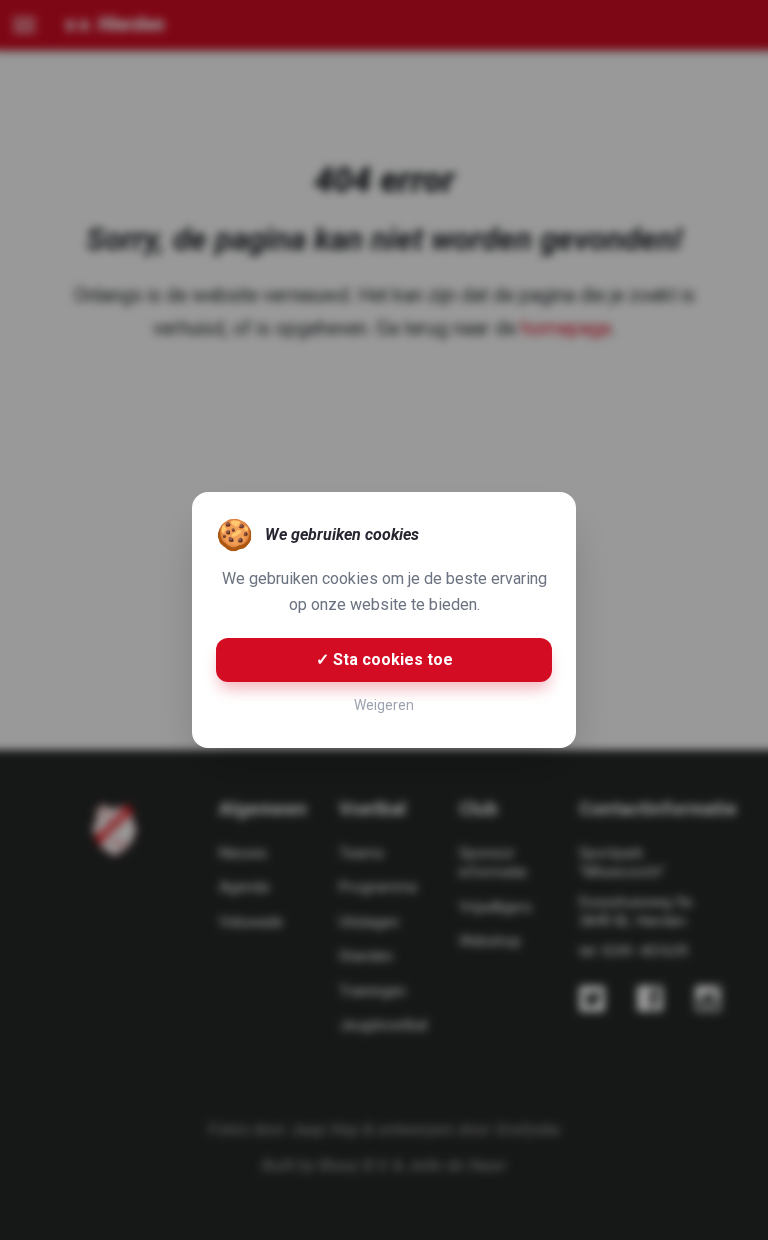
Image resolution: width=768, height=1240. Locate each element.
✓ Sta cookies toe (384, 659)
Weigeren (384, 705)
